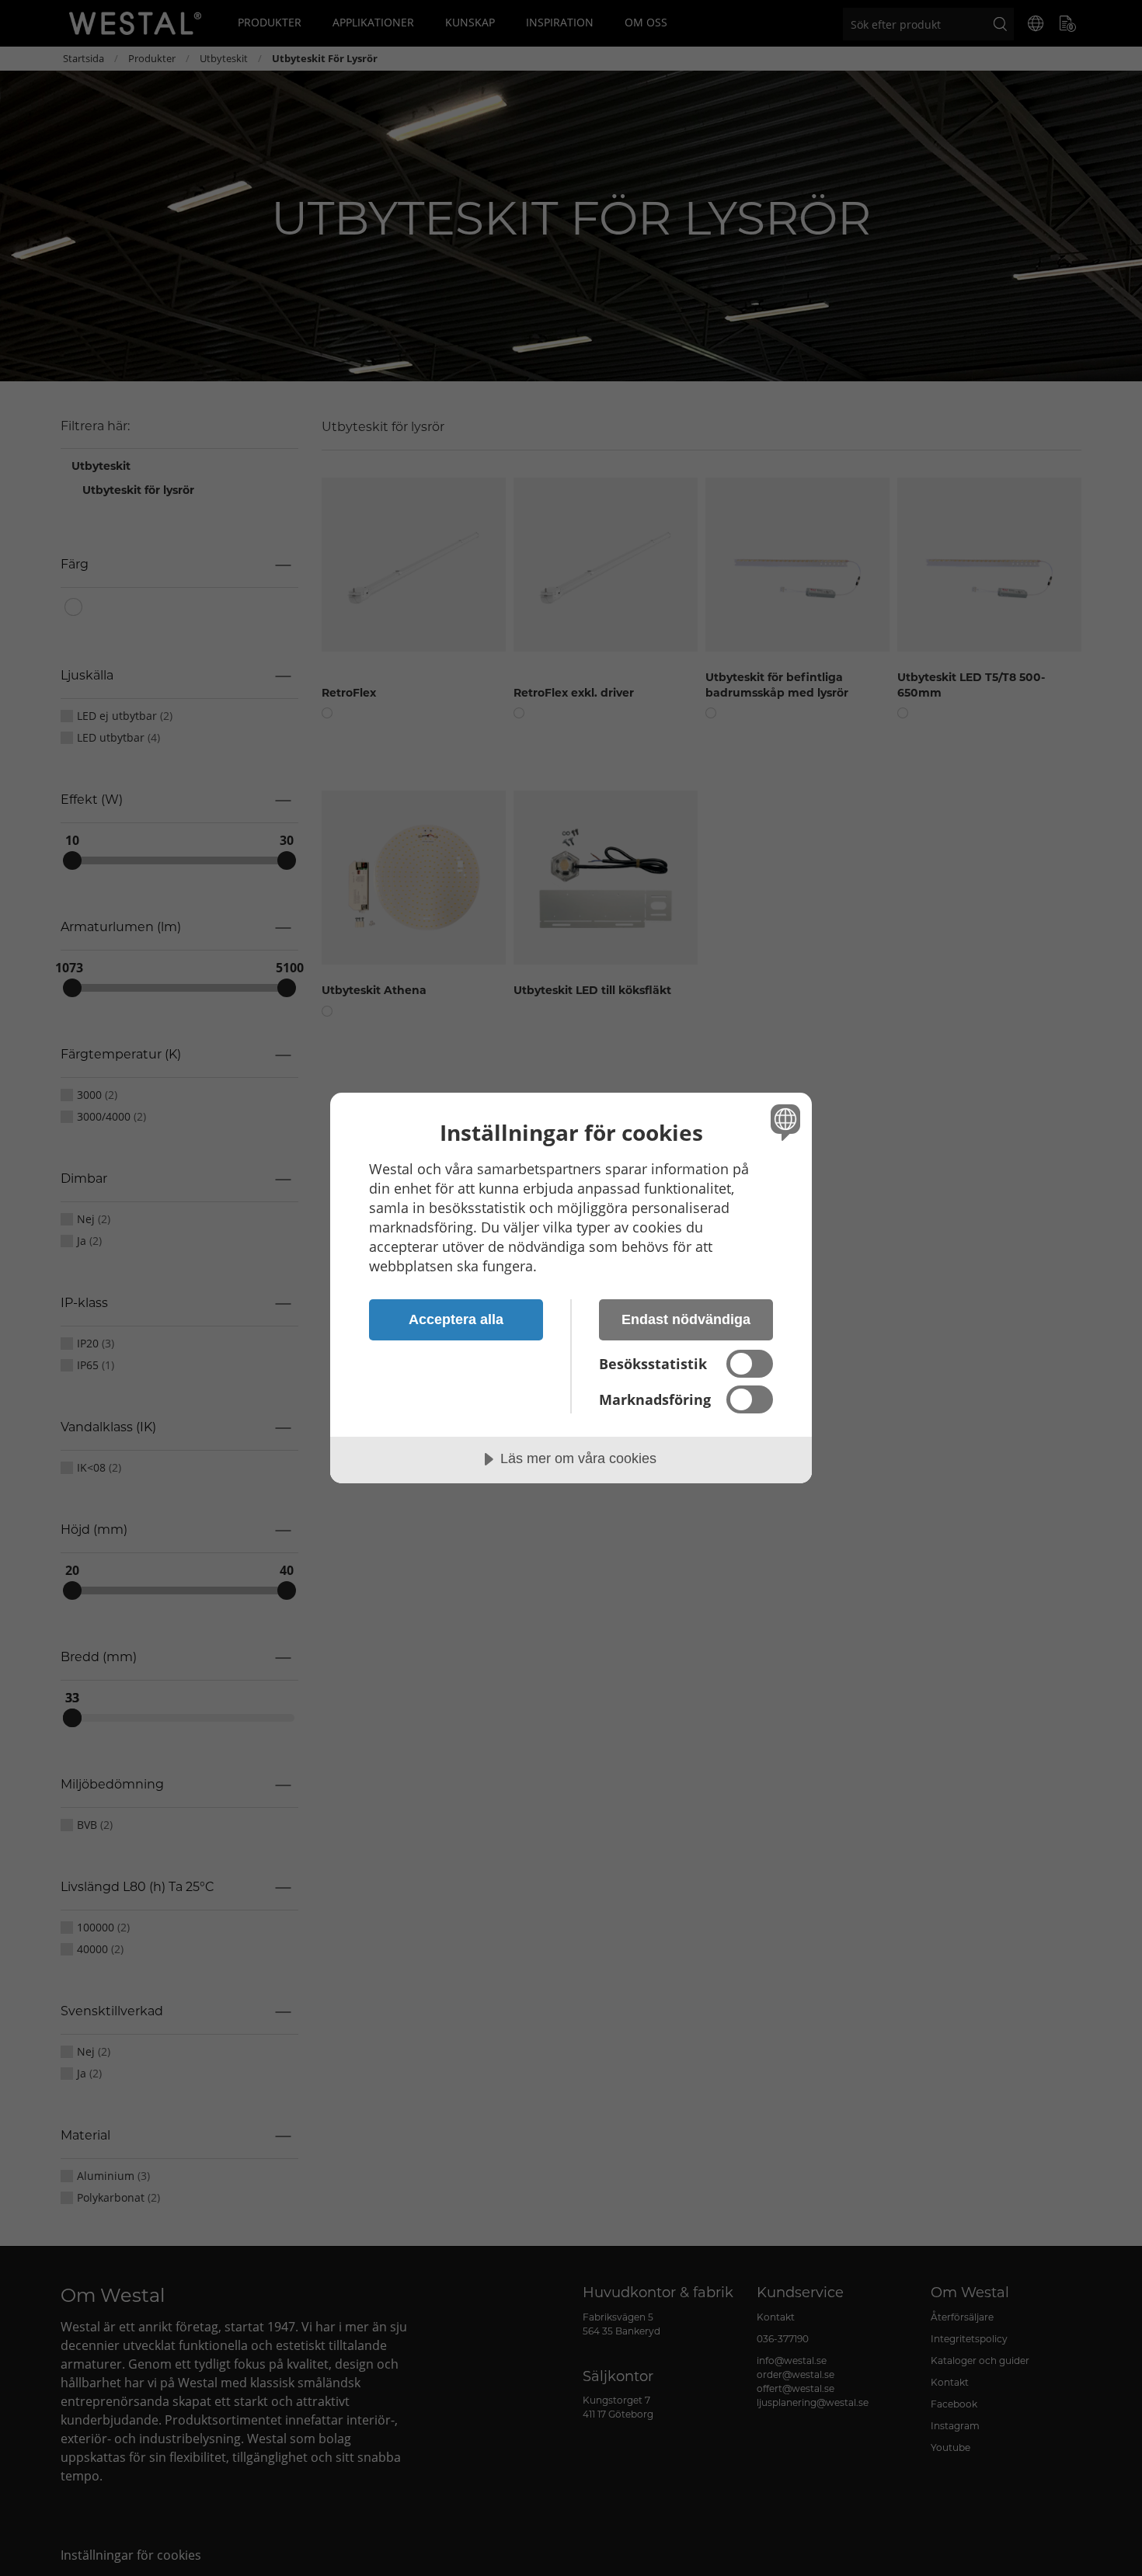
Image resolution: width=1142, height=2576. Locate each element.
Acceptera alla (456, 1319)
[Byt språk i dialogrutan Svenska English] (783, 1122)
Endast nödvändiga (686, 1319)
